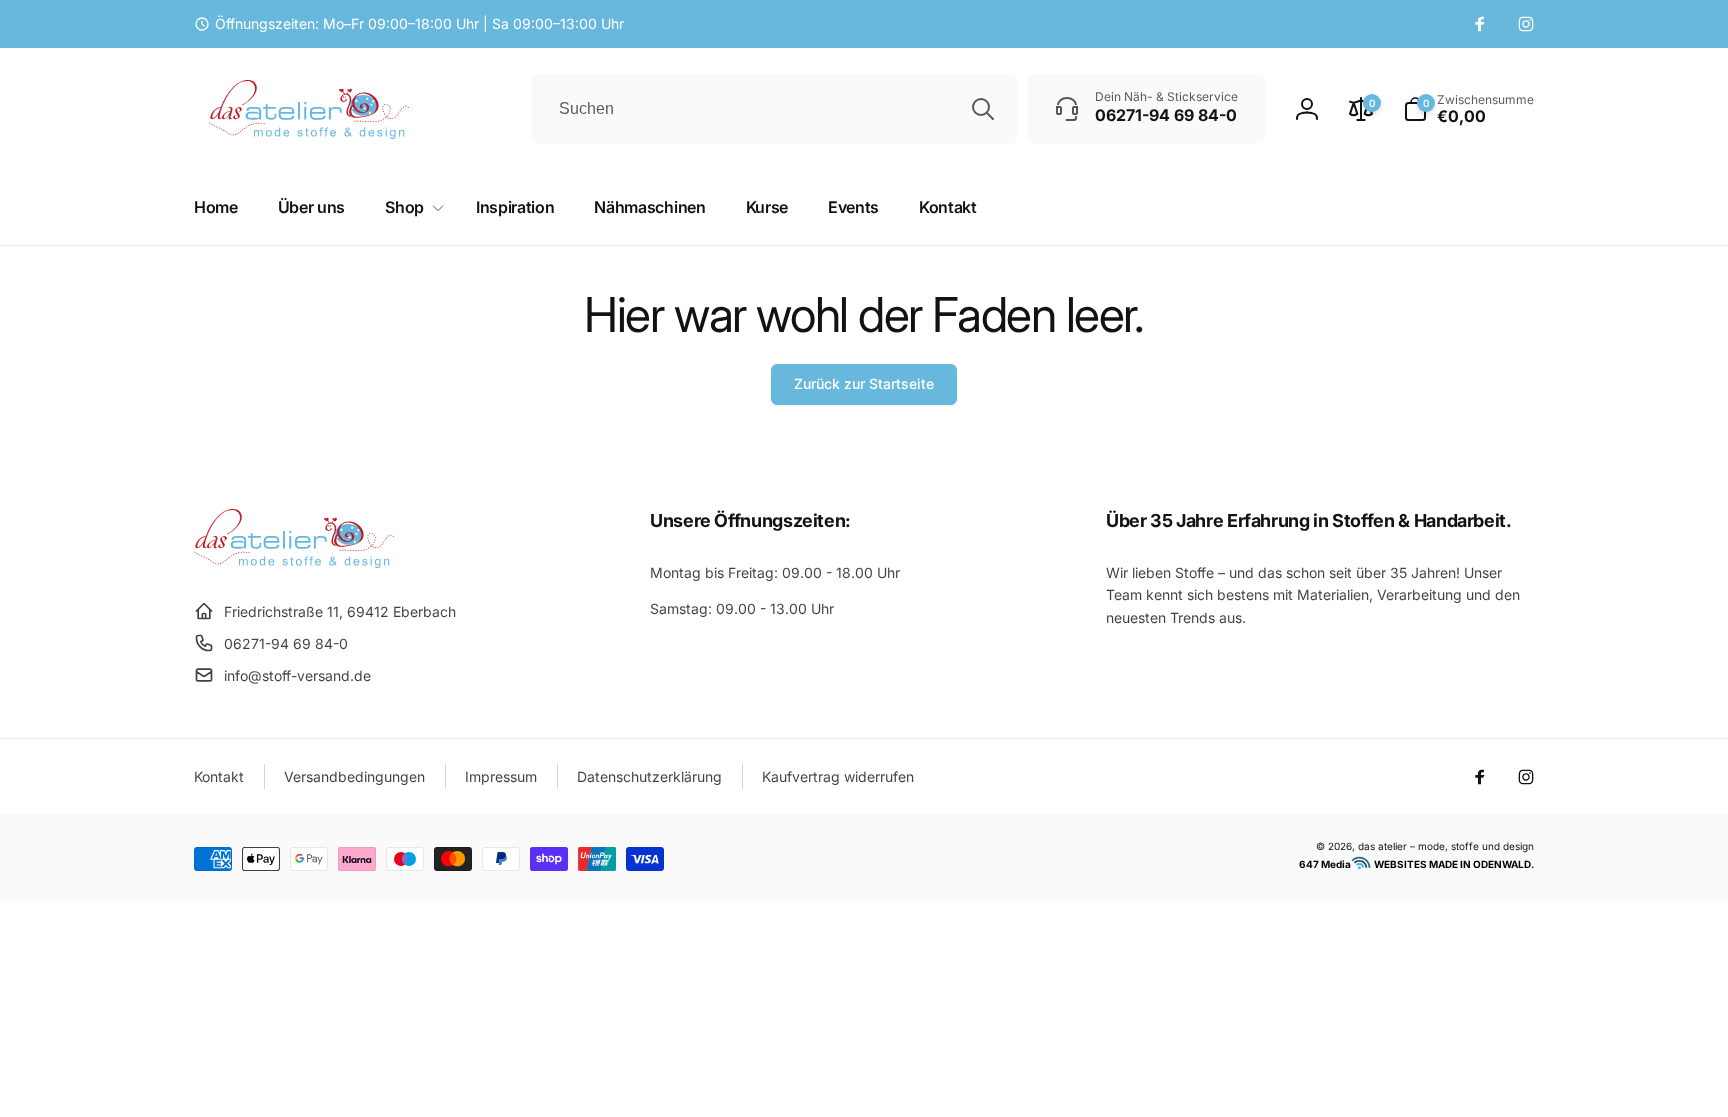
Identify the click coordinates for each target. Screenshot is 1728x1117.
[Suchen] (983, 109)
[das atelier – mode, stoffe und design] (294, 562)
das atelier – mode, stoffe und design (1446, 846)
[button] (1468, 109)
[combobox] (775, 109)
